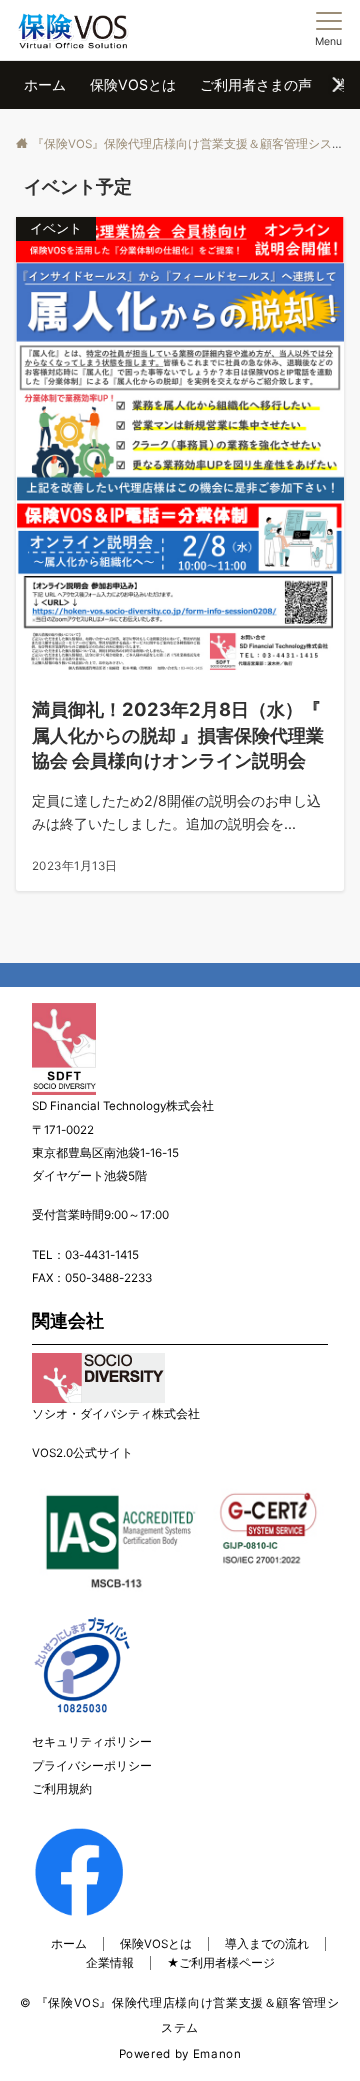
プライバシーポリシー (92, 1766)
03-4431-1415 (102, 1255)
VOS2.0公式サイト (82, 1453)
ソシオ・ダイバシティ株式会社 (116, 1414)
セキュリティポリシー (92, 1742)
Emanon (217, 2054)
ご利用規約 (62, 1789)
